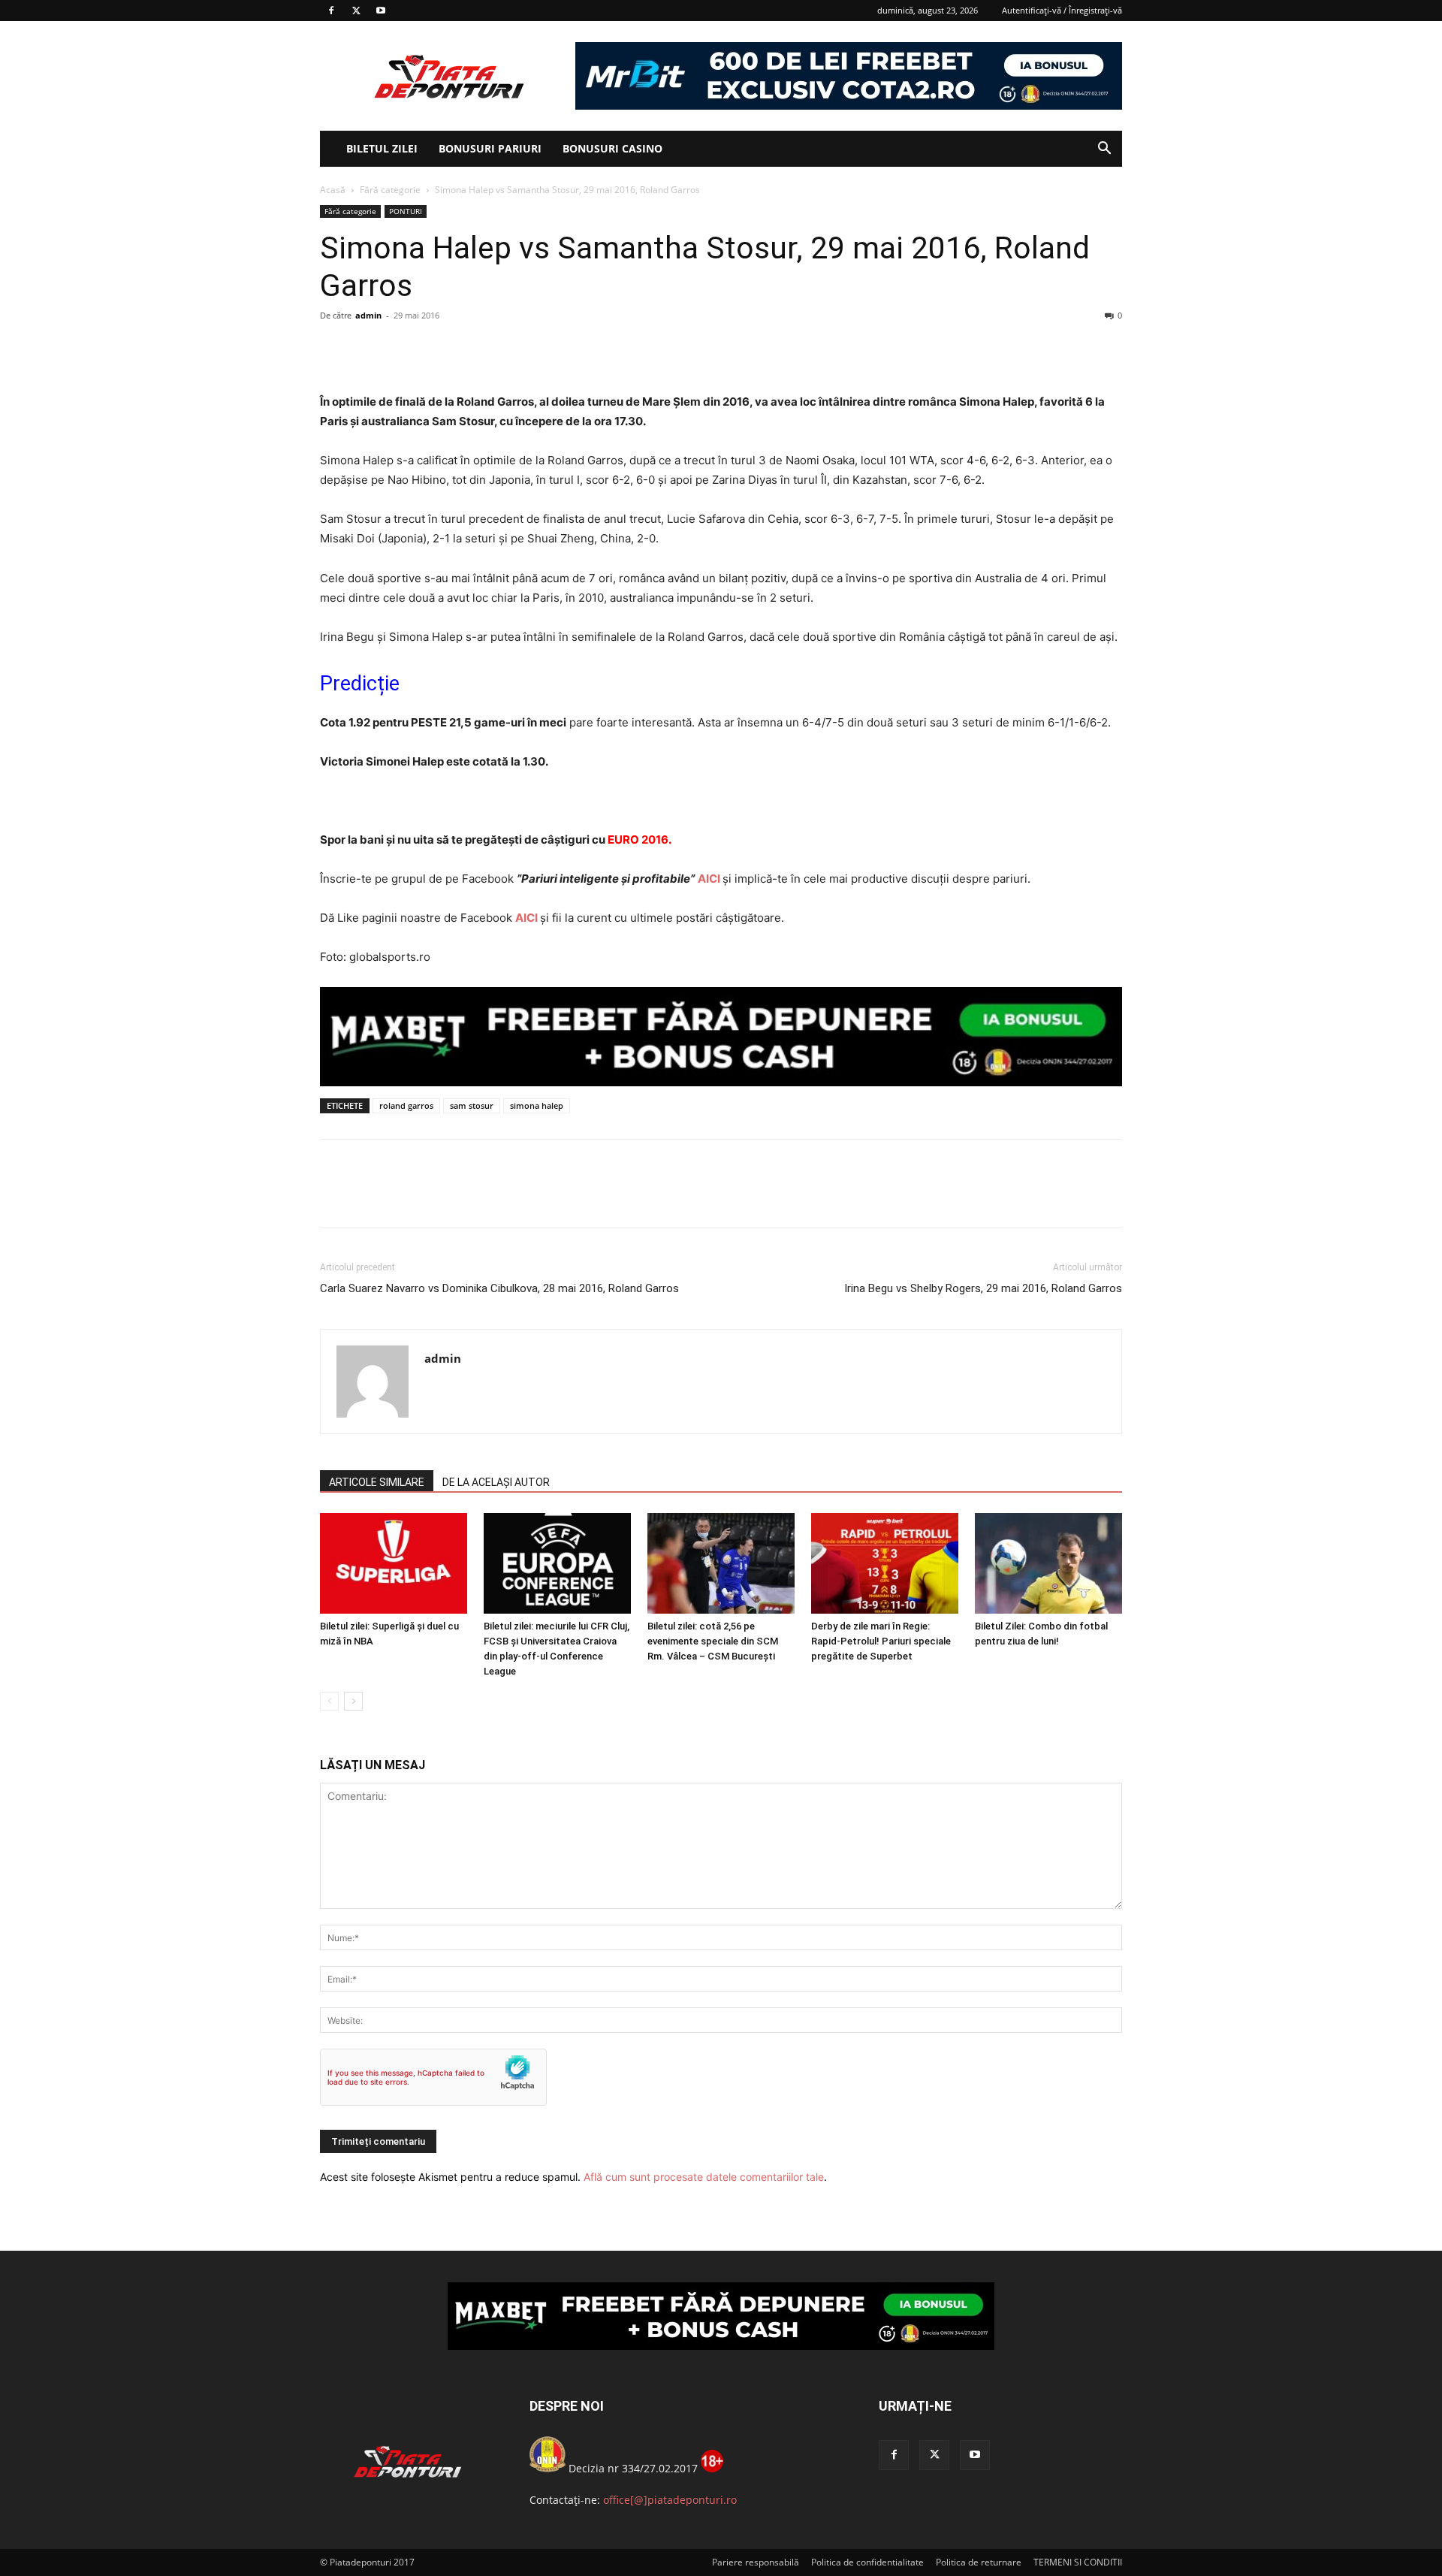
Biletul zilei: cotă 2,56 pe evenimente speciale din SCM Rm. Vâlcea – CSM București (713, 1641)
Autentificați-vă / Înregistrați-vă (1062, 10)
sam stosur (472, 1105)
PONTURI (406, 211)
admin (368, 315)
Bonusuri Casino (612, 148)
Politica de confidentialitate (867, 2562)
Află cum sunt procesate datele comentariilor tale (704, 2177)
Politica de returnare (979, 2562)
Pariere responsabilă (756, 2562)
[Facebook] (331, 11)
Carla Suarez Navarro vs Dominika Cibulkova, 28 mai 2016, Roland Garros (499, 1288)
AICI (709, 879)
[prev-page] (329, 1701)
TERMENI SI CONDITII (1078, 2562)
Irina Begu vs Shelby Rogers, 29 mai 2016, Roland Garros (983, 1288)
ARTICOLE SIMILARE (377, 1482)
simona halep (537, 1105)
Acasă (333, 190)
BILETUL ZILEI (382, 148)
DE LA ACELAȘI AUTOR (496, 1482)
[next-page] (353, 1701)
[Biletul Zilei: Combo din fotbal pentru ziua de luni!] (1048, 1564)
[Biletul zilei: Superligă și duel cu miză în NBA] (394, 1564)
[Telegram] (473, 349)
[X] (356, 11)
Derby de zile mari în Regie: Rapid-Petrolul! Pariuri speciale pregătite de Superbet (881, 1641)
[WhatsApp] (439, 349)
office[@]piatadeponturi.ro (670, 2500)
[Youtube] (381, 11)
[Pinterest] (404, 349)
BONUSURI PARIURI (490, 148)
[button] (1104, 150)
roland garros (406, 1105)
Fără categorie (390, 190)
